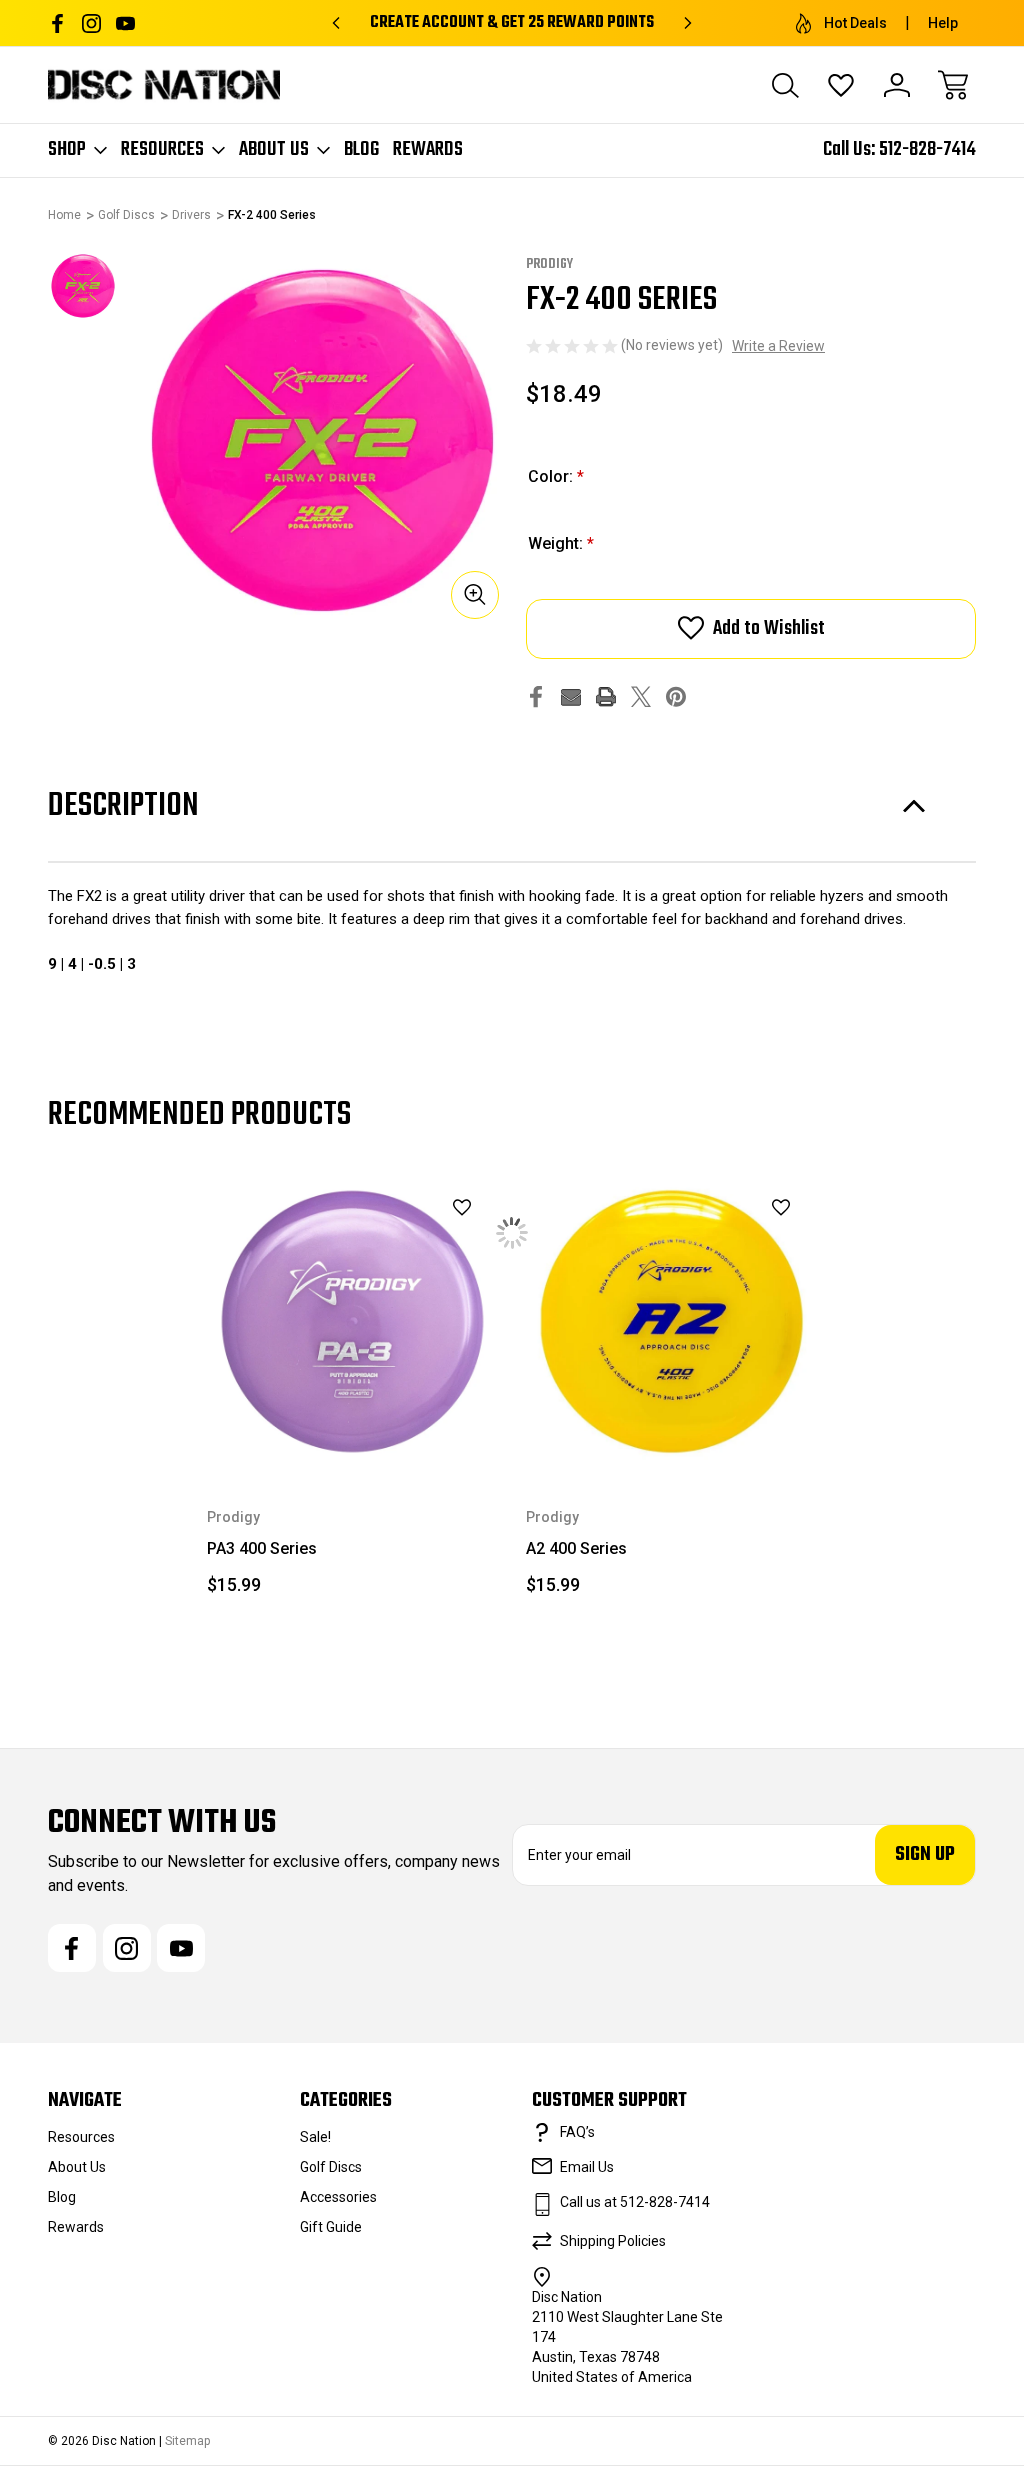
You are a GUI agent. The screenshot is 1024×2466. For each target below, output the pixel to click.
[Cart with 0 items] (953, 85)
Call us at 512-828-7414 (635, 2202)
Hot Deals (855, 23)
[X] (641, 696)
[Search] (785, 85)
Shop (67, 150)
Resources (162, 150)
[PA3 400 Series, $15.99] (352, 1321)
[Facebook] (57, 23)
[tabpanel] (83, 286)
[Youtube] (125, 23)
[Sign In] (897, 85)
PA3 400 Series (262, 1548)
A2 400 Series (576, 1548)
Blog (361, 150)
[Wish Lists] (841, 85)
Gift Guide (331, 2227)
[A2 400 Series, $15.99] (671, 1321)
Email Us (587, 2167)
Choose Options (352, 1420)
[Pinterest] (676, 696)
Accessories (338, 2197)
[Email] (571, 696)
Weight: (561, 543)
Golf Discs (331, 2167)
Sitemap (187, 2441)
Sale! (315, 2137)
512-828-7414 (927, 149)
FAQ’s (577, 2132)
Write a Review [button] (778, 346)
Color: (556, 476)
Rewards (428, 150)
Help (943, 23)
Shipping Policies (613, 2241)
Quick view (412, 1241)
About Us (274, 150)
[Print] (606, 696)
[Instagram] (91, 23)
